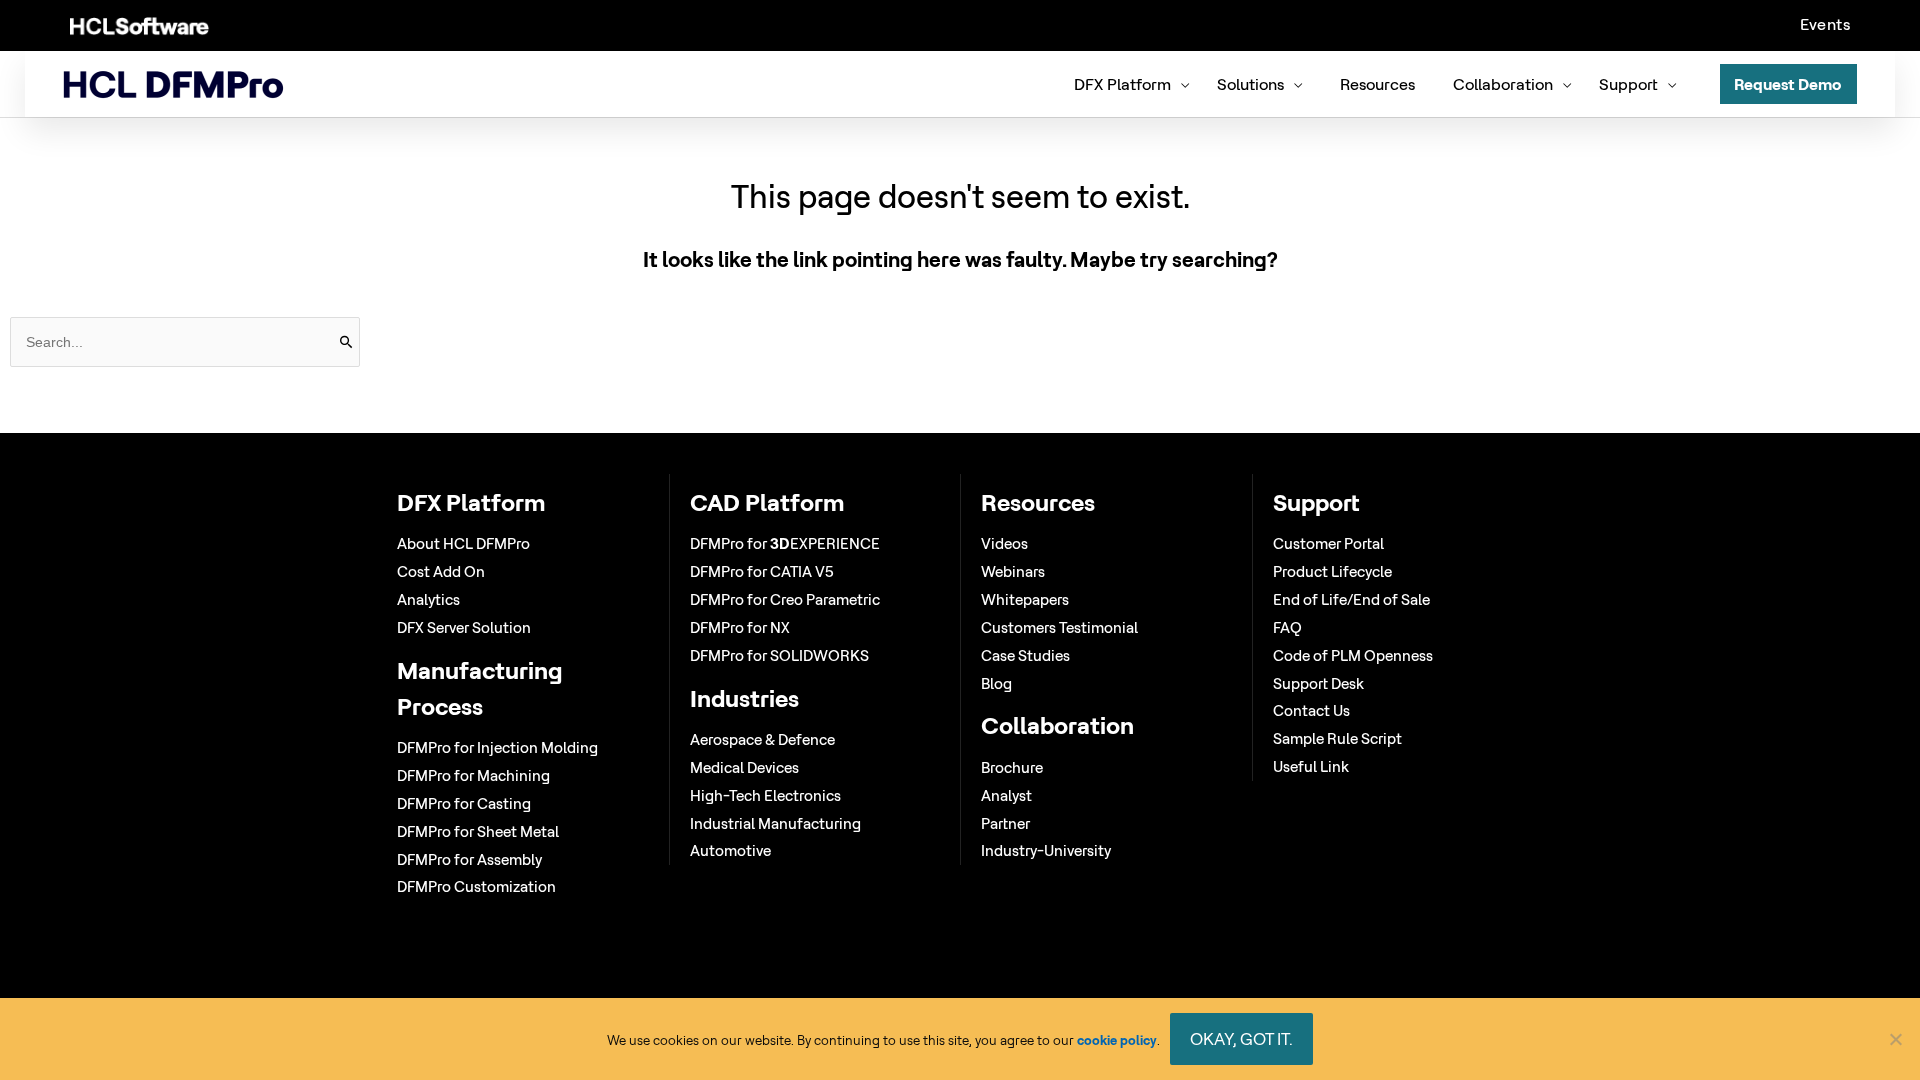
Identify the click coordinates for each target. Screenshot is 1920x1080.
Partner (1005, 823)
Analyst (1006, 795)
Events (1825, 24)
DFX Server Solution (464, 627)
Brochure (1012, 767)
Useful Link (1311, 766)
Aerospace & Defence (762, 739)
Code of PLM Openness (1353, 655)
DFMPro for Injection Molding (497, 747)
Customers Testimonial (1059, 627)
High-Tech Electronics (765, 795)
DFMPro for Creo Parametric (785, 599)
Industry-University (1046, 850)
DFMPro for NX (740, 627)
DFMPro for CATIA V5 (762, 571)
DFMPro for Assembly (469, 859)
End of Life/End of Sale (1351, 599)
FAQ (1287, 627)
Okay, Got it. (1241, 1038)
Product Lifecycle (1332, 571)
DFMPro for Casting (464, 803)
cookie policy (1117, 1040)
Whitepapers (1025, 599)
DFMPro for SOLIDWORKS (779, 655)
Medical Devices (744, 767)
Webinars (1013, 571)
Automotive (730, 850)
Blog (996, 683)
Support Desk (1318, 683)
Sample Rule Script (1337, 738)
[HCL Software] (139, 25)
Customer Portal (1328, 543)
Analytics (428, 599)
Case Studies (1025, 655)
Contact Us (1311, 710)
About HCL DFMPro (463, 543)
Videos (1004, 543)
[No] (1895, 1039)
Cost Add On (441, 571)
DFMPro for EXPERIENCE (785, 543)
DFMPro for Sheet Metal (478, 831)
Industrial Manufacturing (775, 823)
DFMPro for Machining (473, 775)
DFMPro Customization (476, 886)
